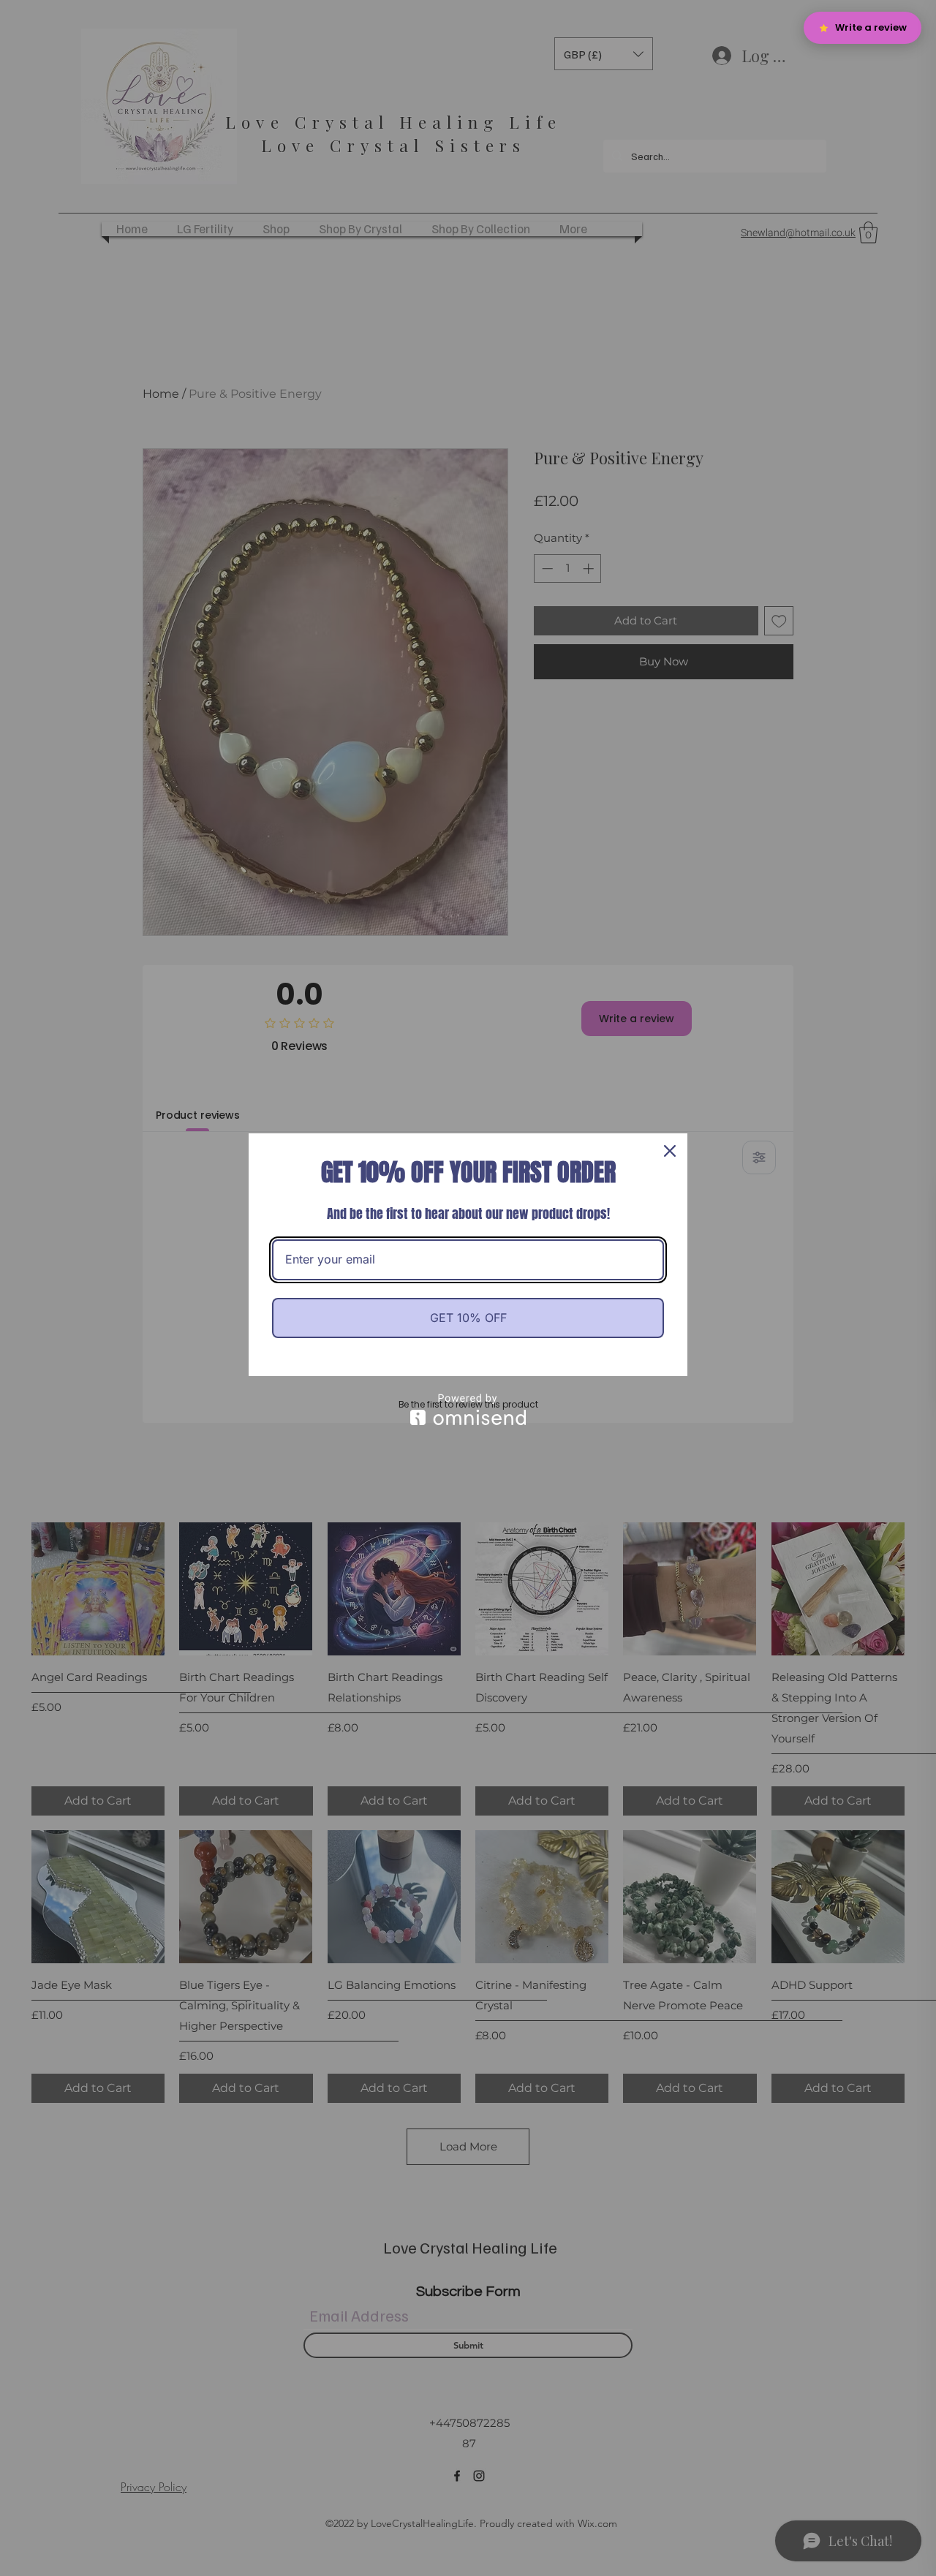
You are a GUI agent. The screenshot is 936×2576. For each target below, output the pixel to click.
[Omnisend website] (468, 1409)
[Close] (670, 1151)
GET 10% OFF (468, 1318)
